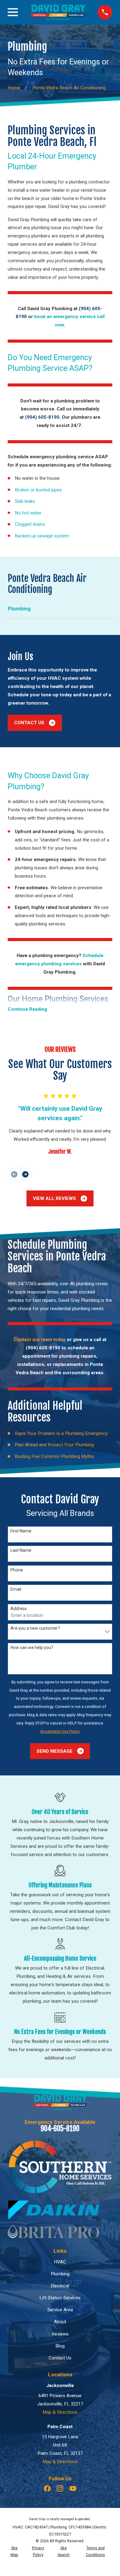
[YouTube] (73, 2488)
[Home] (58, 12)
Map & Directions (60, 2412)
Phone (17, 1570)
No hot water (28, 513)
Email (16, 1589)
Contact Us (29, 723)
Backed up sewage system (42, 536)
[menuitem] (60, 609)
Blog (60, 2346)
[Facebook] (47, 2488)
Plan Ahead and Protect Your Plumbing (54, 1445)
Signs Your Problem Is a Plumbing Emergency (61, 1433)
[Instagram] (60, 2488)
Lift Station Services (60, 2298)
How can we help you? (32, 1647)
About (60, 2322)
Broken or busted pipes (38, 490)
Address (19, 1609)
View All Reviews (54, 1198)
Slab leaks (25, 501)
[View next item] (25, 1174)
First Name (21, 1531)
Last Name (21, 1550)
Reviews (60, 2334)
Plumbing (60, 2274)
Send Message (55, 1751)
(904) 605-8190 (43, 1348)
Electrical (60, 2286)
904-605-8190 (60, 2129)
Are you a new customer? (35, 1628)
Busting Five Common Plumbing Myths (54, 1456)
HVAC (60, 2262)
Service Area (60, 2310)
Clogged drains (30, 524)
